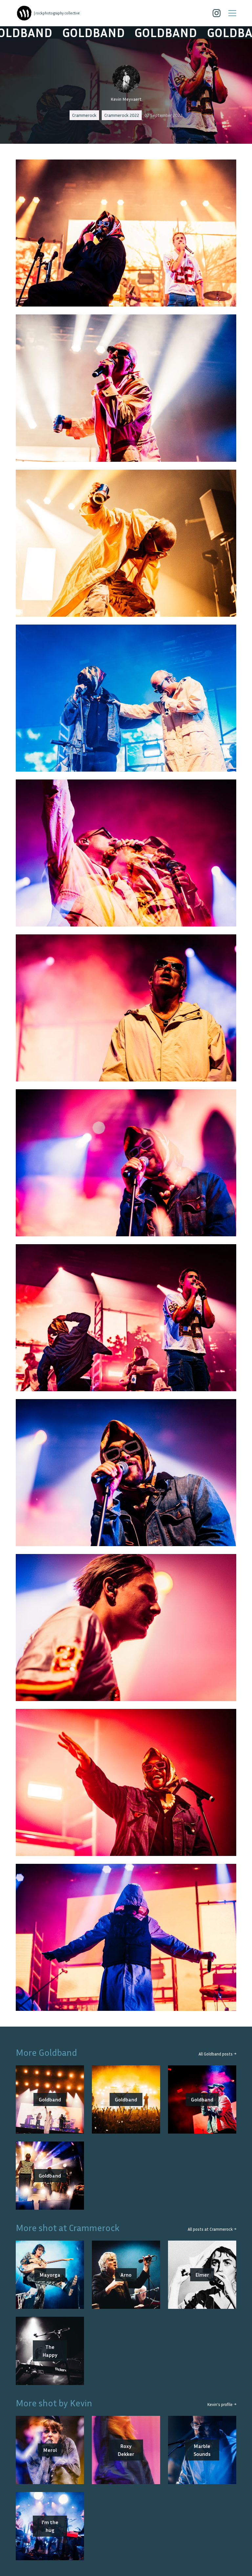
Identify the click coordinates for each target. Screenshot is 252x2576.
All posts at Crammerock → (212, 2229)
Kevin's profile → (222, 2405)
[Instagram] (217, 13)
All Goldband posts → (217, 2054)
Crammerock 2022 (122, 115)
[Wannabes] (24, 13)
